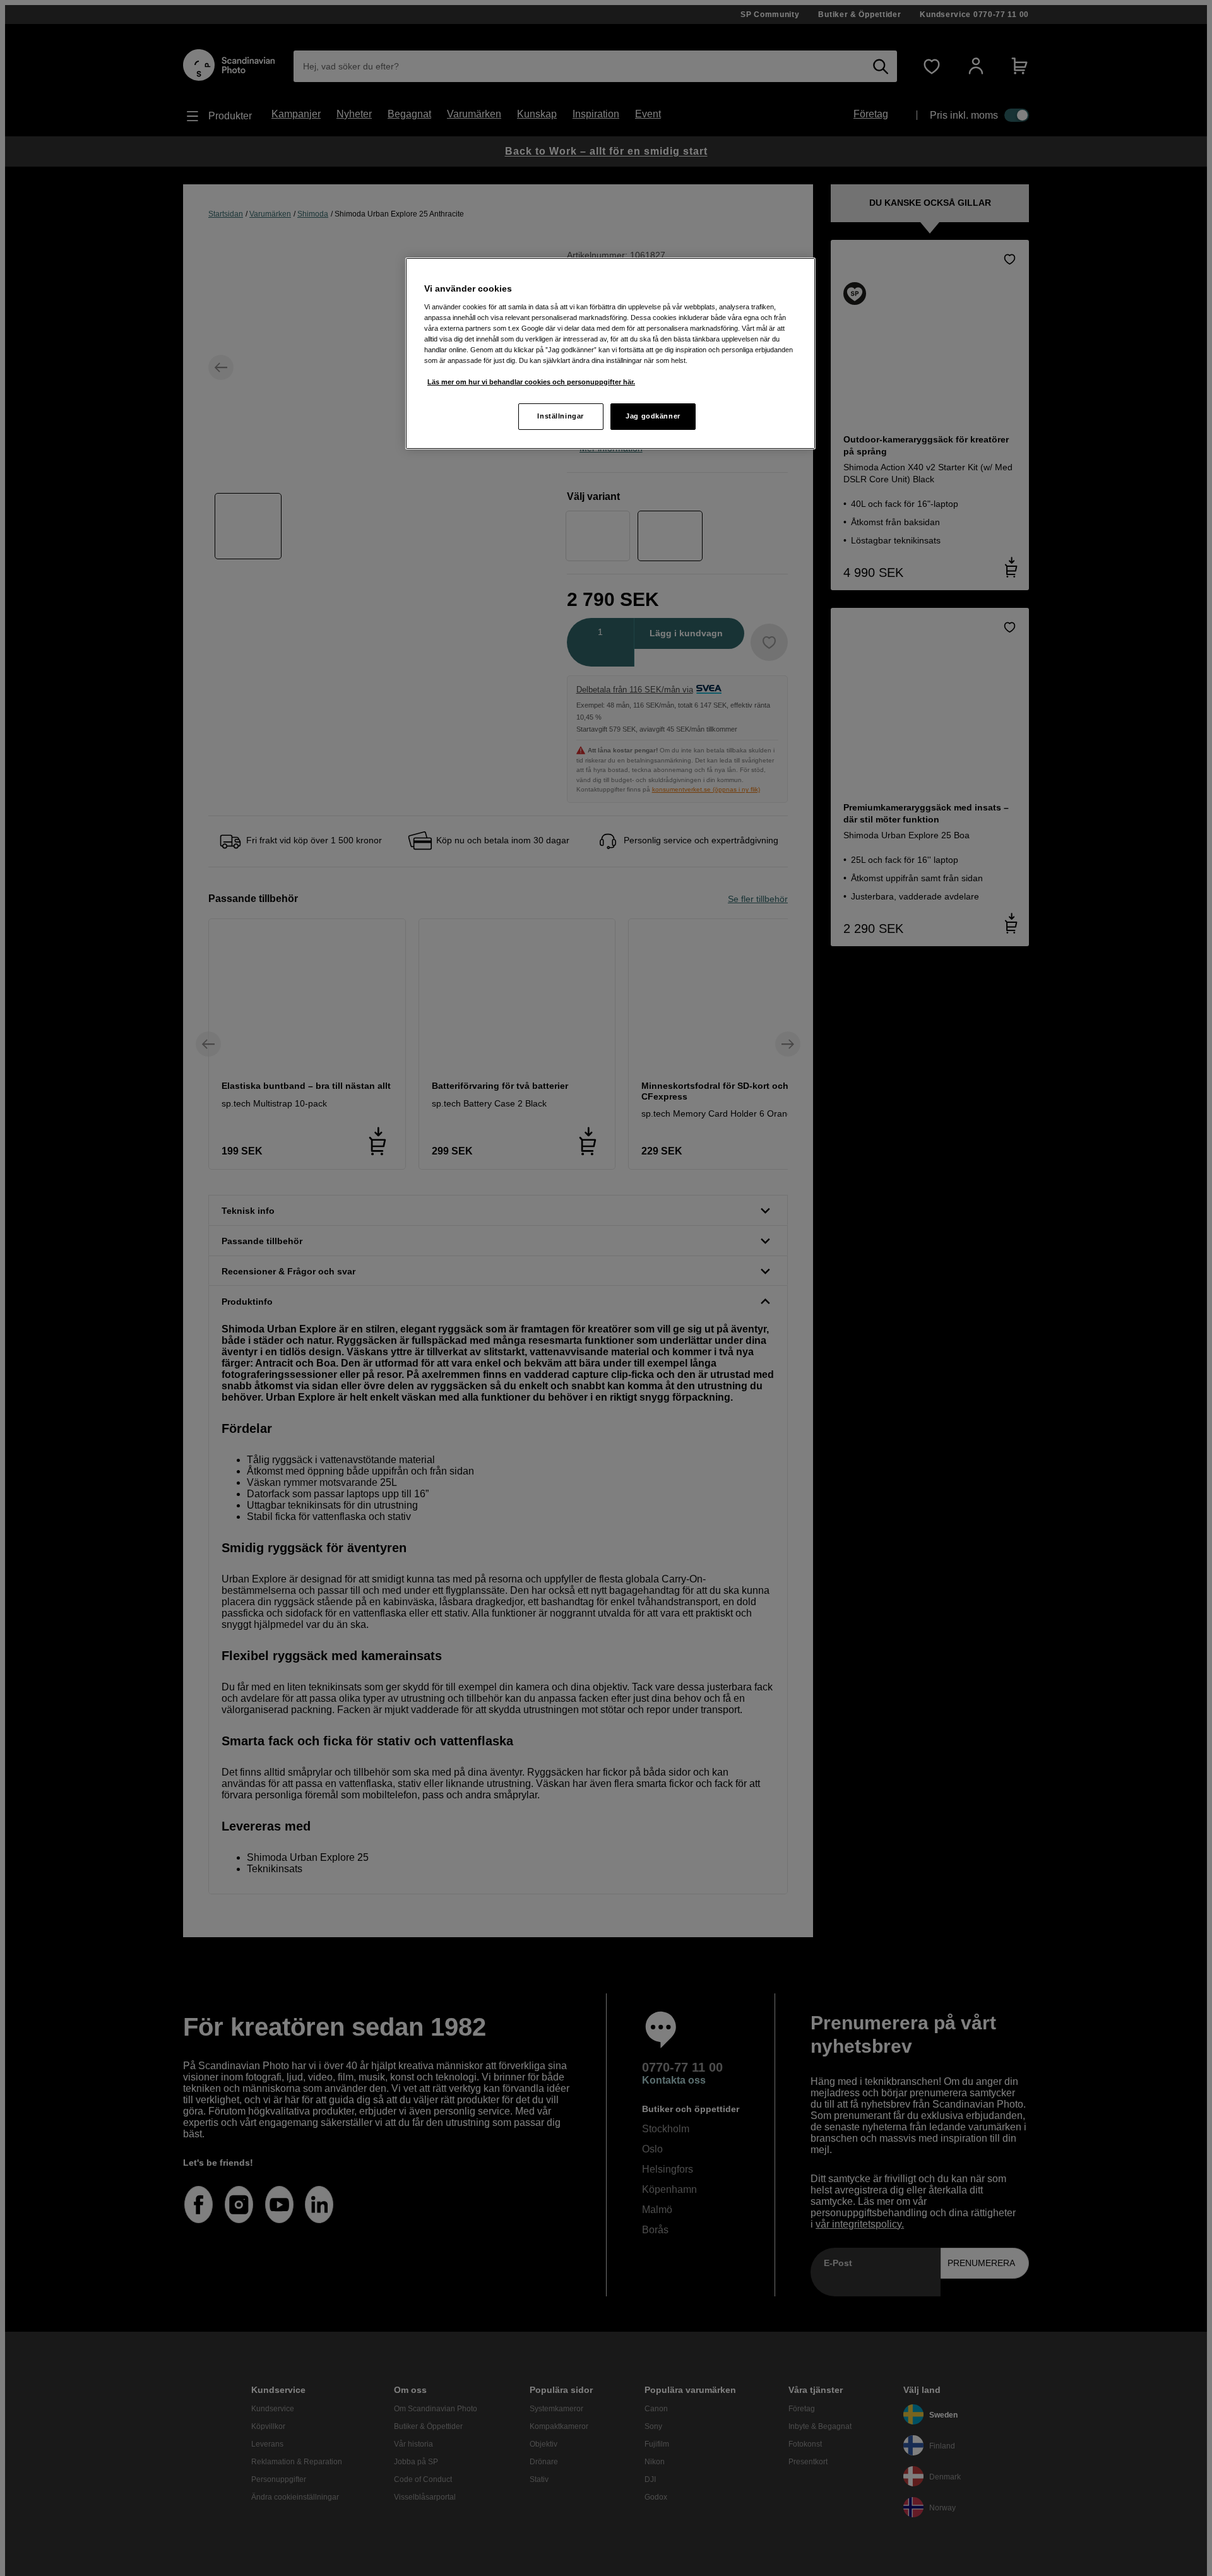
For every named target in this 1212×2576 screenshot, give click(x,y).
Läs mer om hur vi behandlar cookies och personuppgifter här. (531, 382)
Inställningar (560, 416)
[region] (610, 353)
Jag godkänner (653, 416)
